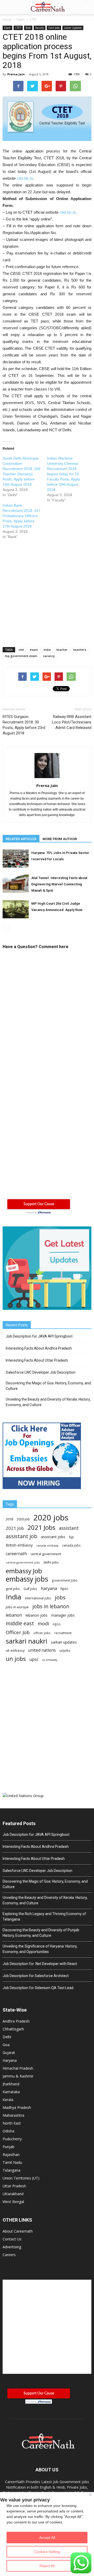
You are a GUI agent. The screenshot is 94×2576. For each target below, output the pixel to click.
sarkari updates (64, 1642)
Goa (6, 2045)
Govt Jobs (54, 28)
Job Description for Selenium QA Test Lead (38, 1988)
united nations (42, 1650)
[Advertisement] (47, 590)
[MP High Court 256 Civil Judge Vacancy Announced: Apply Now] (16, 909)
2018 (9, 1519)
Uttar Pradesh (14, 2186)
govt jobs (13, 1589)
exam (34, 650)
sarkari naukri (27, 1641)
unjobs (65, 1650)
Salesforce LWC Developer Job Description (41, 1372)
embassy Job (24, 1571)
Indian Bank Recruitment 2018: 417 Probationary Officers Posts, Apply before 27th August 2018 (22, 516)
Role (28, 28)
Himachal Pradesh (18, 2068)
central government (46, 1554)
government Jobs (65, 1580)
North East (12, 2123)
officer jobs (42, 1633)
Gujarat (9, 2053)
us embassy (50, 1660)
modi (43, 1624)
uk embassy (15, 1650)
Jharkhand (11, 2084)
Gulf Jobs (30, 1589)
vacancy (49, 656)
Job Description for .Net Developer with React (40, 1964)
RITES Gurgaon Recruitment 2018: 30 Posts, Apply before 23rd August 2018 (24, 725)
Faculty (40, 28)
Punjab (8, 2147)
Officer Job (18, 1632)
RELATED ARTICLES (21, 839)
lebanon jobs (37, 1615)
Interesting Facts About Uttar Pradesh (37, 1360)
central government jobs (23, 1562)
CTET (18, 28)
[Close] (90, 2495)
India (47, 650)
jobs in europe (17, 1607)
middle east (20, 1623)
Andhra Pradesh (16, 2021)
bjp (71, 1537)
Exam (7, 28)
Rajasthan (11, 2155)
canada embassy (47, 1545)
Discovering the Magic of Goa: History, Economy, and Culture (48, 1386)
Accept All (47, 2538)
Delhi (7, 2037)
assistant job (22, 1536)
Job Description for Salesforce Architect (36, 1976)
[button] (87, 7)
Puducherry (12, 2139)
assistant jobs (53, 1537)
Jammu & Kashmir (18, 2076)
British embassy (19, 1545)
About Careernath (18, 2231)
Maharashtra (13, 2115)
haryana (49, 1589)
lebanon (14, 1615)
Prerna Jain (16, 74)
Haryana (10, 2060)
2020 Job (23, 1519)
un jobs (16, 1659)
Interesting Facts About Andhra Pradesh (39, 1348)
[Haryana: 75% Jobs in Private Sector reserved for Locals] (16, 859)
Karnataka (11, 2092)
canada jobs (71, 1545)
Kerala (8, 2100)
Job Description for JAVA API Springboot (39, 1336)
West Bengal (13, 2202)
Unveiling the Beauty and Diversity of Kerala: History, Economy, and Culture (48, 1402)
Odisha (8, 2131)
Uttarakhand (13, 2194)
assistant (69, 1528)
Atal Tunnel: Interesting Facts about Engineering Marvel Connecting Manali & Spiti (59, 884)
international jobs (38, 1598)
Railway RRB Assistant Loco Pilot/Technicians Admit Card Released (72, 722)
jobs (60, 1597)
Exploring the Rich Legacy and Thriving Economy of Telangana (44, 1917)
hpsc (64, 1589)
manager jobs (63, 1615)
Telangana (11, 2170)
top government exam (21, 656)
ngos (57, 1624)
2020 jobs (51, 1518)
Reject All (47, 2566)
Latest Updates (73, 28)
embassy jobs (27, 1579)
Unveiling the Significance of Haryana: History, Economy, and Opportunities (40, 1949)
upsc (34, 1659)
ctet (21, 650)
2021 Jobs (41, 1527)
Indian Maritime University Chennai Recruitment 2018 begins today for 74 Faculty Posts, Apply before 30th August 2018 (64, 474)
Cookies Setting (47, 2552)
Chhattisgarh (13, 2029)
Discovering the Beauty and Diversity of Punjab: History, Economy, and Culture (41, 1933)
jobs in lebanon (51, 1606)
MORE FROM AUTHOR (60, 839)
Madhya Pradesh (17, 2107)
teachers (80, 650)
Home (7, 19)
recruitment (63, 1633)
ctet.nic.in (25, 178)
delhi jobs (51, 1562)
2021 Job (15, 1528)
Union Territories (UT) (21, 2178)
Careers (9, 2255)
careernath (16, 1554)
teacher (62, 650)
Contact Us (12, 2239)
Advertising (12, 2247)
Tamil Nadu (12, 2162)
